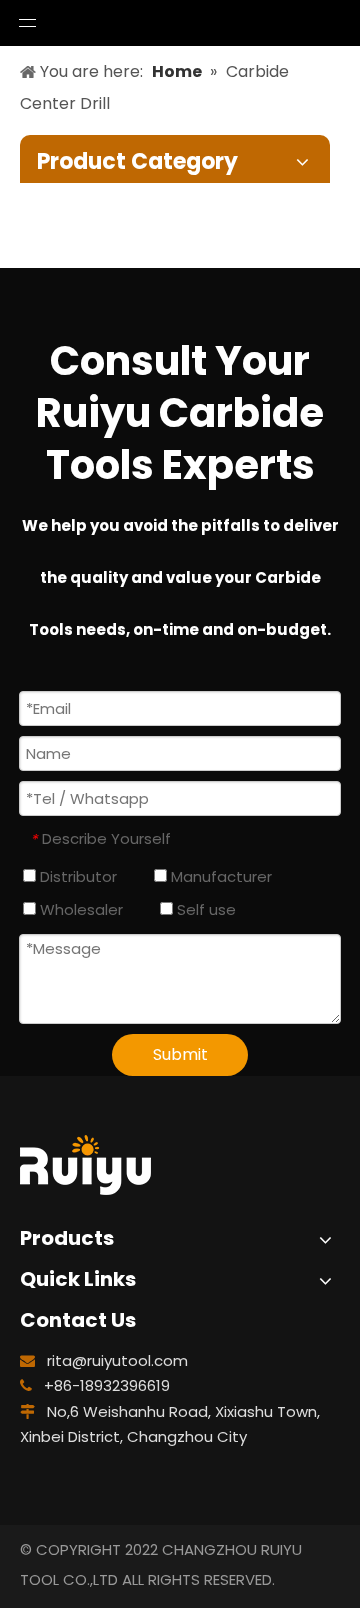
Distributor (76, 876)
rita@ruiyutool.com (117, 1360)
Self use (204, 909)
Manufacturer (219, 876)
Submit (180, 1054)
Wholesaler (79, 909)
